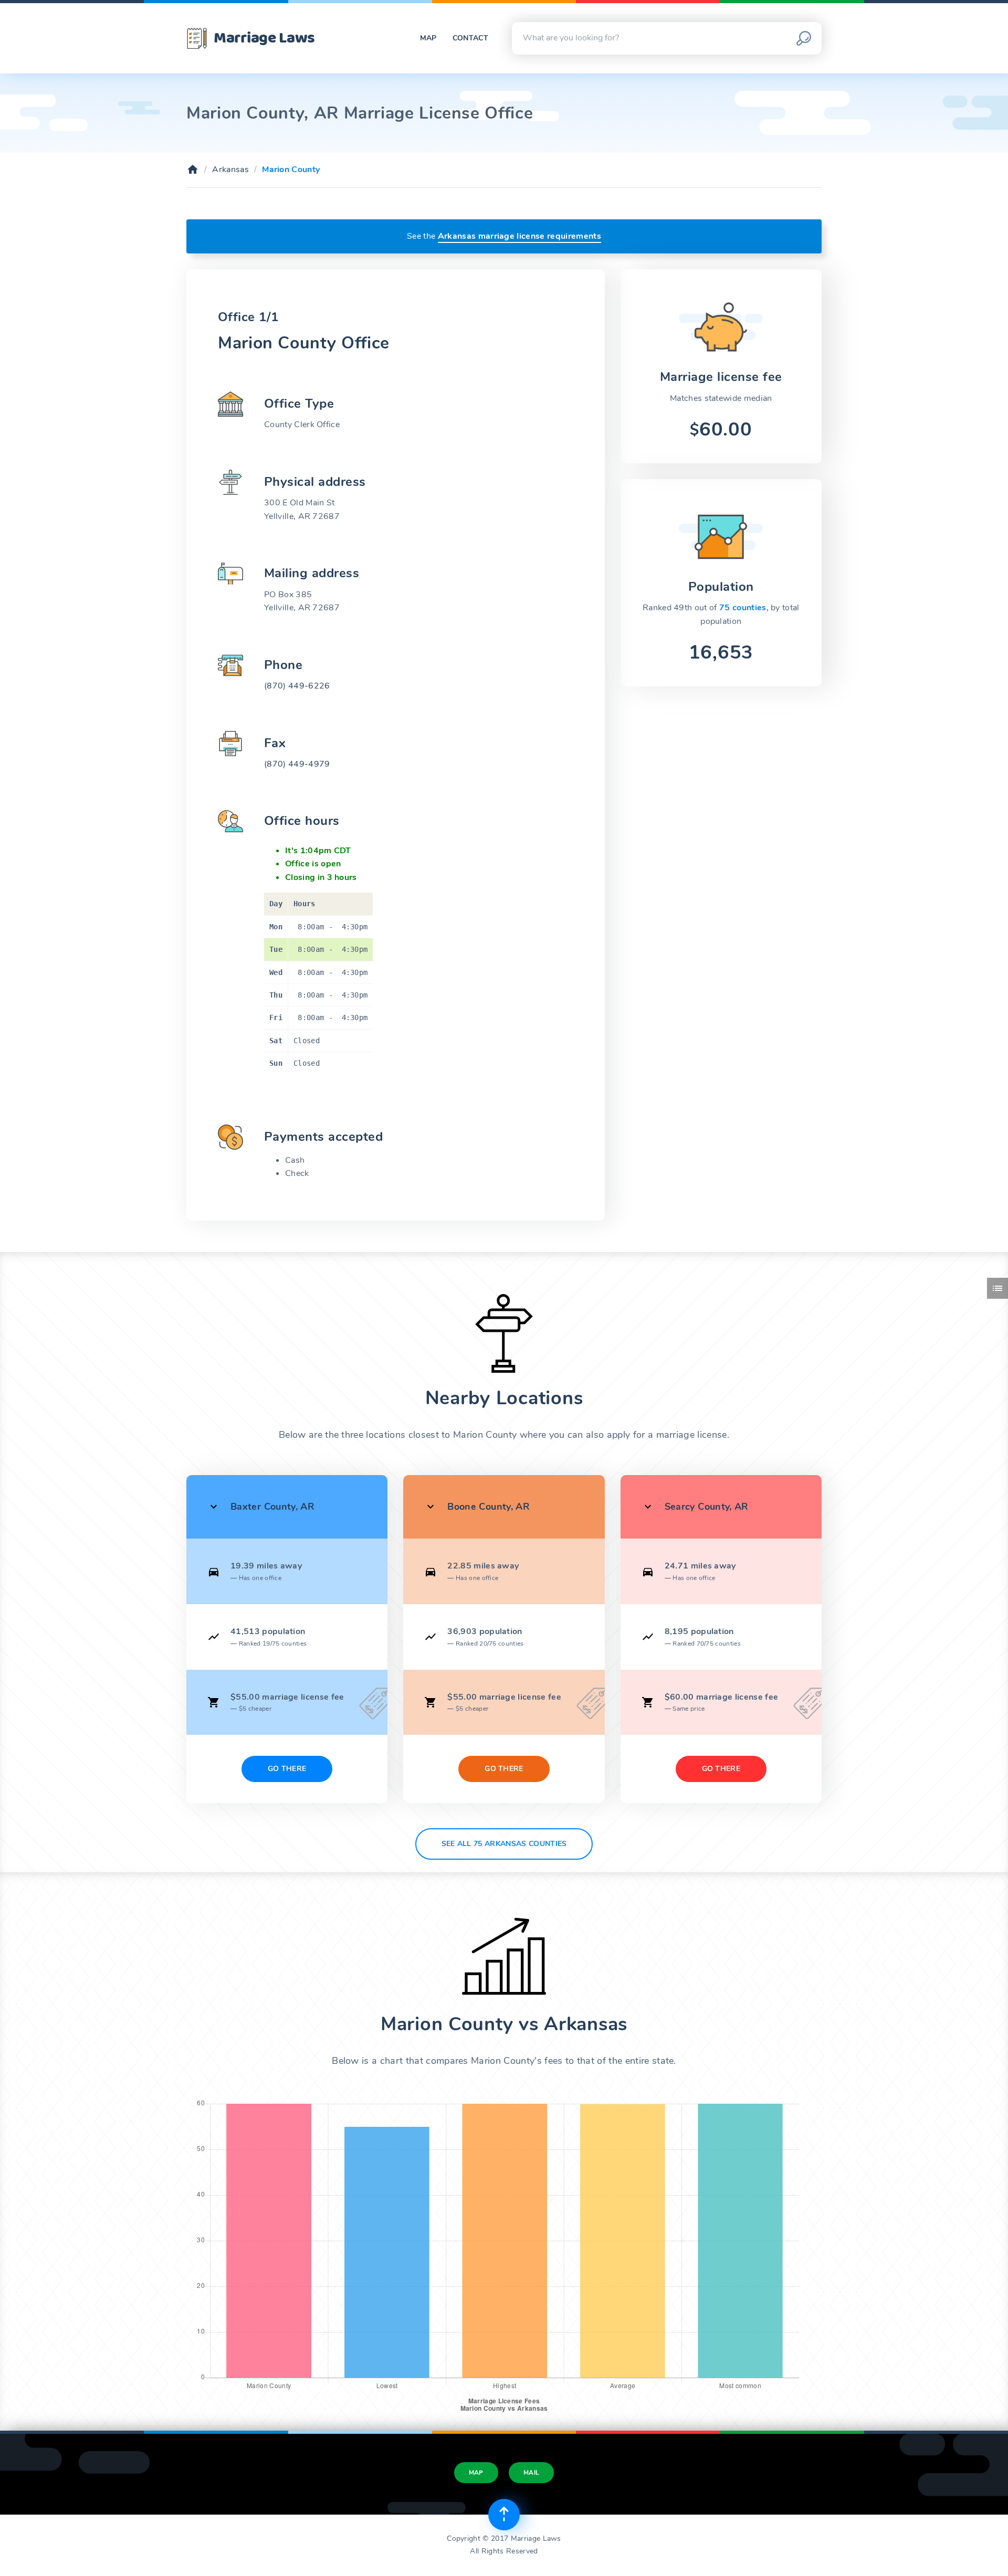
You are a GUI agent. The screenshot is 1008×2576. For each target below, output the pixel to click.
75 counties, (745, 608)
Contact (470, 38)
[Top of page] (504, 2515)
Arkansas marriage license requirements (519, 236)
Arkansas (230, 169)
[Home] (193, 169)
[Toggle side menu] (997, 1288)
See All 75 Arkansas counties (504, 1844)
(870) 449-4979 (297, 764)
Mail (531, 2473)
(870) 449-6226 (297, 686)
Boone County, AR (489, 1507)
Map (428, 38)
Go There (287, 1769)
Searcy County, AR (707, 1507)
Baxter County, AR (272, 1507)
